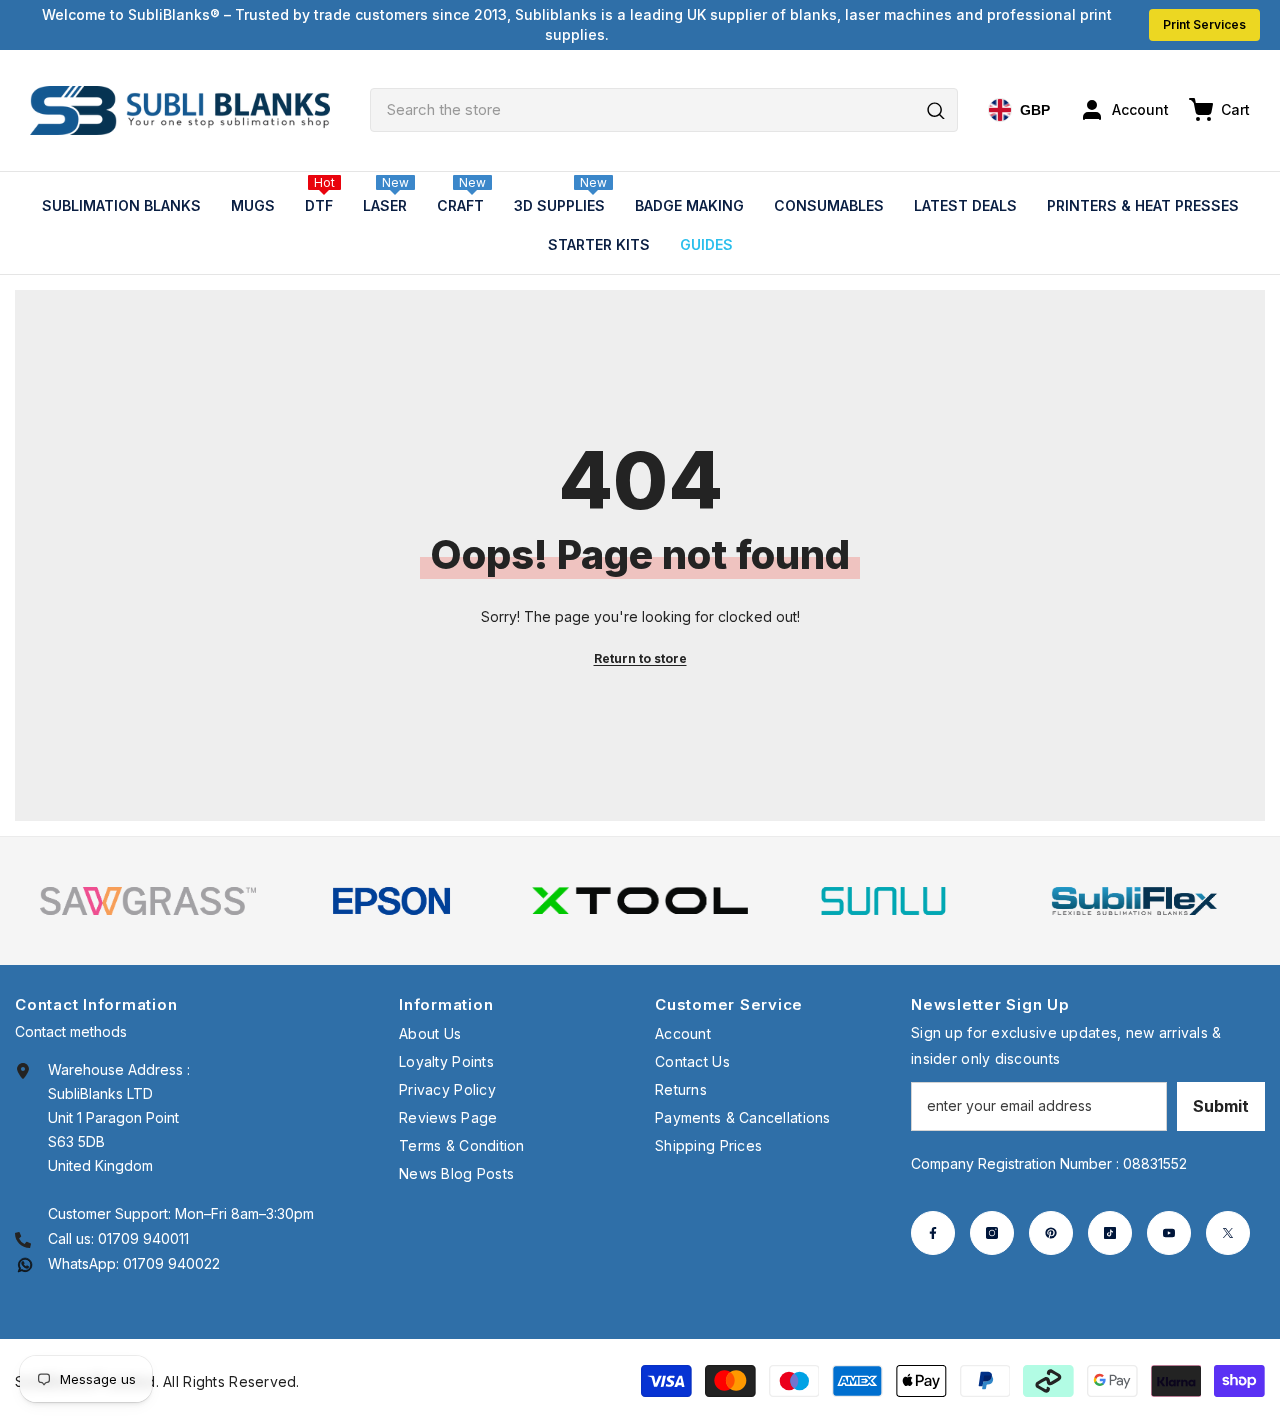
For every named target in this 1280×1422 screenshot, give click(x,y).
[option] (148, 901)
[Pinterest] (1051, 1233)
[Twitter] (1228, 1233)
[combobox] (664, 110)
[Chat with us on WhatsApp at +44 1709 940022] (25, 1263)
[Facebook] (933, 1233)
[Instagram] (992, 1233)
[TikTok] (1110, 1233)
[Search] (664, 110)
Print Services (1204, 24)
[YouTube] (1169, 1233)
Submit (1221, 1106)
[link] (148, 901)
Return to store (640, 658)
